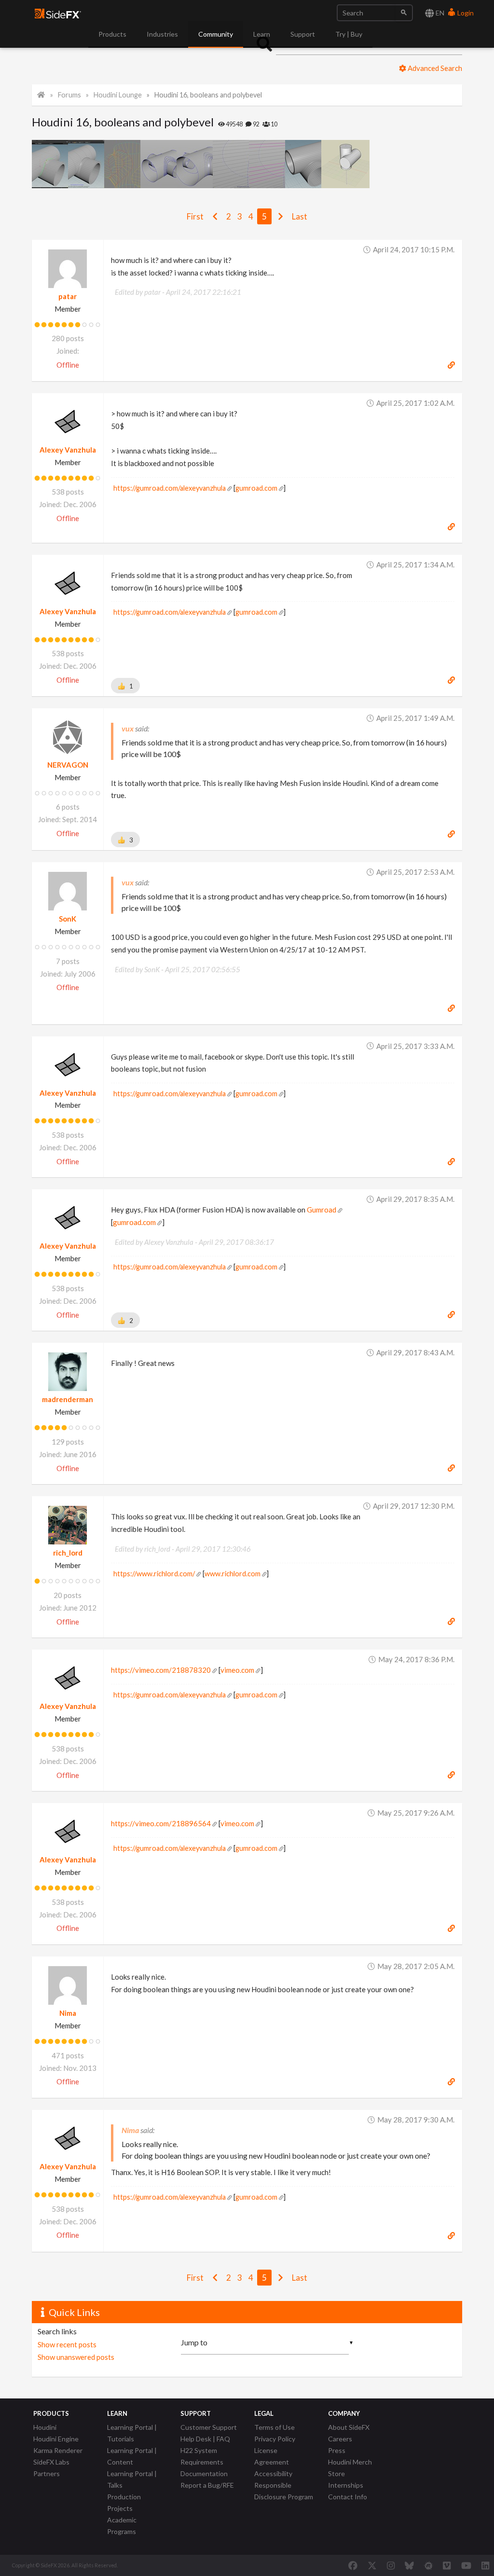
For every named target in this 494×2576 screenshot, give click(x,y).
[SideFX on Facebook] (353, 2565)
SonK (68, 919)
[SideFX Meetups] (429, 2565)
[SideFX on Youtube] (466, 2565)
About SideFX (349, 2427)
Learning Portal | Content (132, 2456)
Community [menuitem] (216, 34)
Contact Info (348, 2497)
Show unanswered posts (76, 2357)
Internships (346, 2485)
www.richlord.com (233, 1574)
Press (337, 2450)
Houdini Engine (56, 2439)
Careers (340, 2439)
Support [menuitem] (303, 34)
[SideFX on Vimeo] (447, 2565)
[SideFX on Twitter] (372, 2565)
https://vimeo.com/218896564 (161, 1823)
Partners (47, 2473)
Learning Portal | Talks (132, 2479)
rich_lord (68, 1553)
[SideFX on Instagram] (391, 2565)
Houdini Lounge (118, 95)
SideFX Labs (51, 2462)
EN (439, 13)
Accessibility (273, 2473)
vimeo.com (237, 1670)
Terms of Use (274, 2427)
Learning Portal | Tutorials (132, 2433)
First (195, 216)
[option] (50, 164)
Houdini (45, 2427)
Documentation (204, 2473)
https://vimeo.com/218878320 (161, 1670)
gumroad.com (256, 488)
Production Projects (124, 2502)
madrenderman (68, 1399)
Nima (68, 2013)
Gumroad (322, 1210)
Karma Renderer (58, 2450)
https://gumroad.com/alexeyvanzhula (170, 488)
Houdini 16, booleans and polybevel (208, 95)
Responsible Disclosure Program (284, 2491)
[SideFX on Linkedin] (485, 2565)
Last (300, 216)
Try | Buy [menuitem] (349, 34)
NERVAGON (68, 765)
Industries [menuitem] (162, 34)
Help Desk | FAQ (205, 2439)
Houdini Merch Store (350, 2468)
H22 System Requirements (202, 2456)
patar (68, 296)
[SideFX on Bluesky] (409, 2565)
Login (465, 13)
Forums (69, 95)
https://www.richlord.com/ (154, 1574)
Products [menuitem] (112, 34)
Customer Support (209, 2427)
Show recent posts (67, 2344)
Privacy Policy (275, 2439)
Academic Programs (122, 2526)
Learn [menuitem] (262, 34)
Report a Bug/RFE (207, 2485)
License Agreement (272, 2456)
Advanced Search (434, 68)
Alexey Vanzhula (68, 450)
